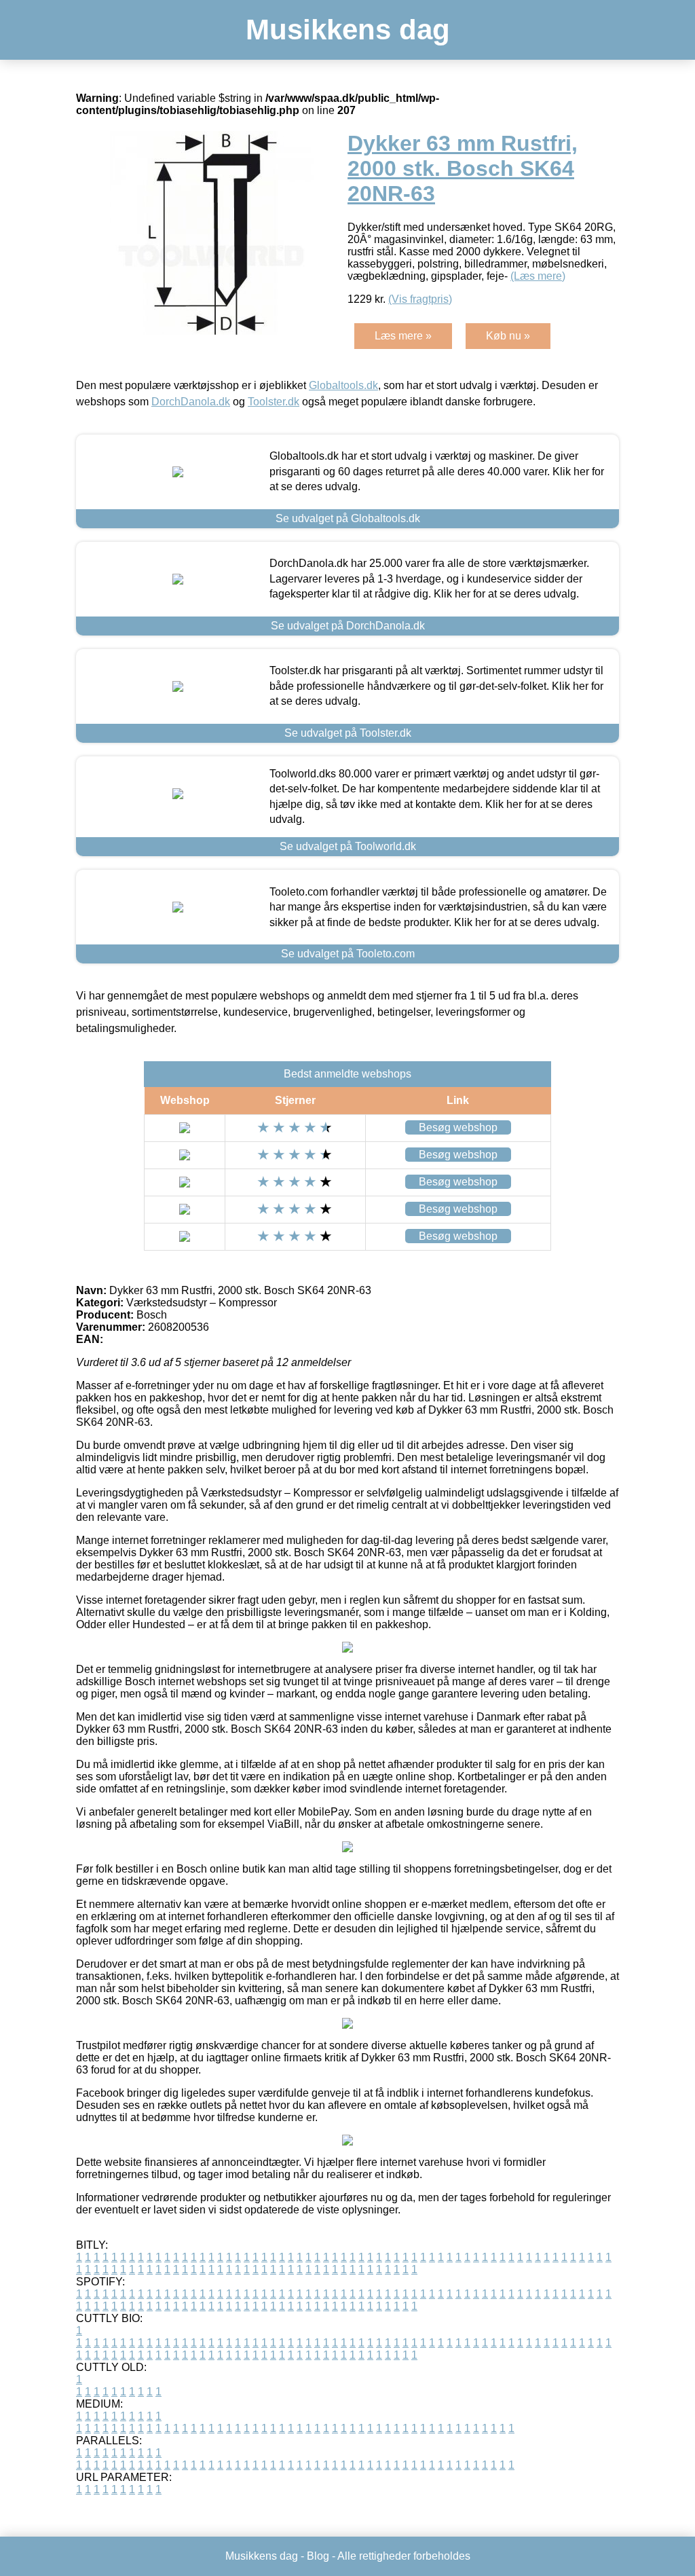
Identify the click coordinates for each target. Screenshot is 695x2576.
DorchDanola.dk (191, 402)
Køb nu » (508, 336)
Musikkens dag (348, 30)
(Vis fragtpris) (420, 299)
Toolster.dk (274, 402)
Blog (318, 2556)
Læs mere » (403, 336)
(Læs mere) (538, 276)
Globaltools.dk (343, 385)
